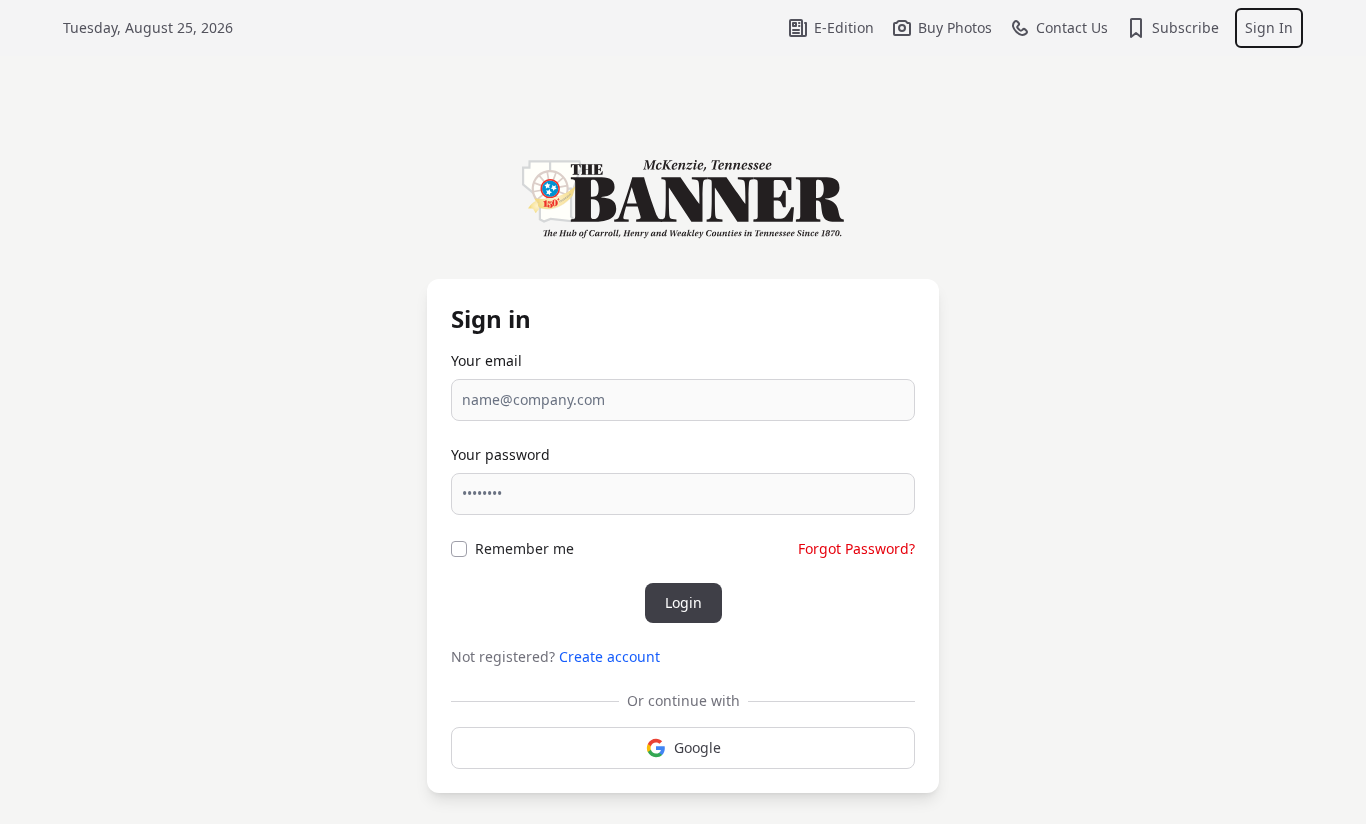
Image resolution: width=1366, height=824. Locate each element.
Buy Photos (955, 27)
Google (697, 747)
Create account (609, 656)
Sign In (1269, 27)
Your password (500, 454)
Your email (486, 360)
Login (683, 602)
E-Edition (844, 27)
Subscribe (1185, 27)
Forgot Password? (856, 548)
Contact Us (1072, 27)
